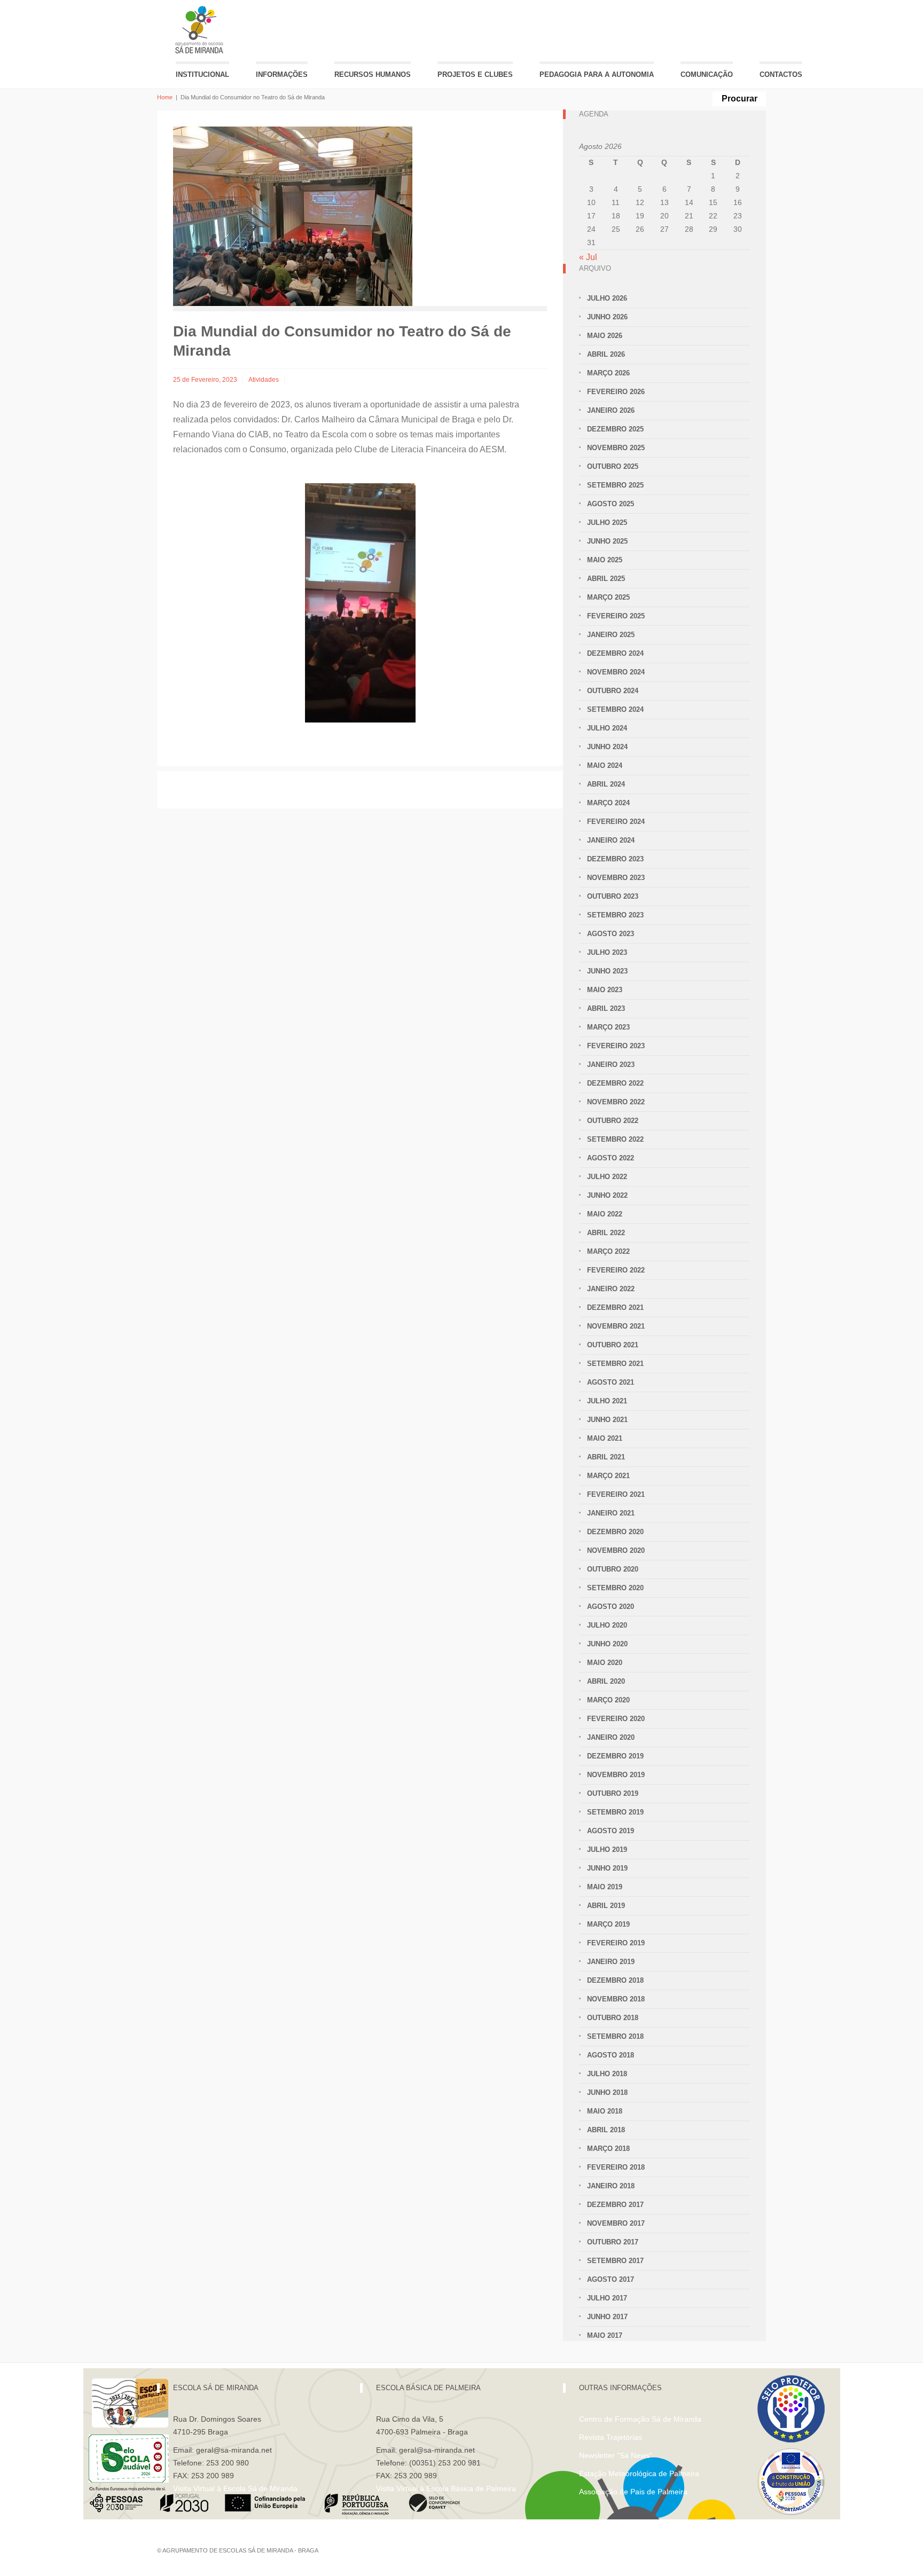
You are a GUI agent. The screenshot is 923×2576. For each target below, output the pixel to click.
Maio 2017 (605, 2335)
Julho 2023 (607, 952)
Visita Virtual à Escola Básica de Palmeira (446, 2488)
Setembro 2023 (615, 915)
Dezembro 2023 (615, 859)
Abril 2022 (606, 1233)
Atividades (264, 380)
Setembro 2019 (615, 1812)
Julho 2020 (607, 1625)
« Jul (588, 257)
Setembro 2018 (615, 2036)
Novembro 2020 (616, 1550)
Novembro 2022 (616, 1102)
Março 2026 (608, 373)
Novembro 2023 (616, 878)
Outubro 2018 (613, 2018)
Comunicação (707, 74)
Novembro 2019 (616, 1775)
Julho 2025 (607, 523)
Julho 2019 (607, 1849)
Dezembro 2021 (615, 1307)
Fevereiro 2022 (616, 1270)
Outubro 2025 (613, 466)
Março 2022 (608, 1251)
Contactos (781, 74)
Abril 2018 (606, 2130)
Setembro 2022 (615, 1139)
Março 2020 (608, 1700)
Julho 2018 (607, 2074)
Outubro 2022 (613, 1121)
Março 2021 (608, 1476)
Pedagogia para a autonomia (597, 74)
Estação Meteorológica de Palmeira (639, 2473)
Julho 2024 (607, 728)
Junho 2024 (607, 747)
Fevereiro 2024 (616, 822)
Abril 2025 (606, 579)
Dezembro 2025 (615, 429)
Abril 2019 (606, 1906)
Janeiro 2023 (611, 1065)
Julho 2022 (607, 1177)
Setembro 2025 (615, 485)
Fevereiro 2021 (616, 1494)
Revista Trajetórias (611, 2437)
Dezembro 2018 (615, 1980)
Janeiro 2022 (611, 1289)
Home (165, 97)
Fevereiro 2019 (616, 1943)
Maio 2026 (605, 336)
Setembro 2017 (615, 2261)
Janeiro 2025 (611, 635)
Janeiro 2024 (611, 840)
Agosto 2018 (611, 2055)
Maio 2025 (605, 560)
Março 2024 (608, 803)
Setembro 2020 (615, 1588)
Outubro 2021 (613, 1345)
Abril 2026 (606, 354)
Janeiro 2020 (611, 1737)
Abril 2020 (606, 1681)
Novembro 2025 (616, 448)
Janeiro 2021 (611, 1513)
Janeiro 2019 (611, 1962)
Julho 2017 (607, 2298)
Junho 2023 (607, 971)
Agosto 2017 (611, 2279)
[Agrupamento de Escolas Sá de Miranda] (201, 30)
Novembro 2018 (616, 1999)
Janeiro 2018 (611, 2186)
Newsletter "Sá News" (616, 2455)
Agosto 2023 (611, 934)
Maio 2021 (605, 1438)
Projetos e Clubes (475, 74)
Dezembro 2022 (615, 1083)
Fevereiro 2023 (616, 1046)
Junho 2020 (607, 1644)
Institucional (202, 74)
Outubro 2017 (613, 2242)
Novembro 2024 (616, 672)
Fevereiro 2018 (616, 2167)
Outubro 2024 (613, 691)
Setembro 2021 (615, 1364)
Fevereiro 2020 (616, 1719)
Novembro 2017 (616, 2223)
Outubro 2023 (613, 896)
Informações (282, 74)
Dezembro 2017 (615, 2205)
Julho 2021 (607, 1401)
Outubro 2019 (613, 1793)
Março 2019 (608, 1924)
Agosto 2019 (611, 1831)
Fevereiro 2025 (616, 616)
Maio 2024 (605, 765)
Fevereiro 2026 (616, 392)
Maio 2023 (605, 990)
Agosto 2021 (611, 1382)
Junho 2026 (607, 317)
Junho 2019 (607, 1868)
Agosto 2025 (611, 504)
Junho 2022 (607, 1195)
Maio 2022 (605, 1214)
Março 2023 (608, 1027)
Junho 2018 (607, 2092)
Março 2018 (608, 2149)
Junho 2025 (607, 541)
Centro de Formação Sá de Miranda (640, 2419)
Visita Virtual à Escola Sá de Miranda (235, 2488)
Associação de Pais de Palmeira (633, 2492)
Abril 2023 (606, 1008)
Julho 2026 (607, 298)
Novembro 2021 (616, 1326)
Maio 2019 (605, 1887)
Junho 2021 (607, 1420)
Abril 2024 (606, 784)
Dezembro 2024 (615, 653)
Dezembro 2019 (615, 1756)
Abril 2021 (606, 1457)
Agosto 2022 (611, 1158)
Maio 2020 (605, 1663)
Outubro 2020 (613, 1569)
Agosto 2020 (611, 1607)
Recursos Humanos (373, 74)
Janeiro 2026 (611, 410)
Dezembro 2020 (615, 1532)
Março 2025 (608, 597)
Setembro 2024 (615, 709)
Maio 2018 (605, 2111)
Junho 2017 (607, 2317)
